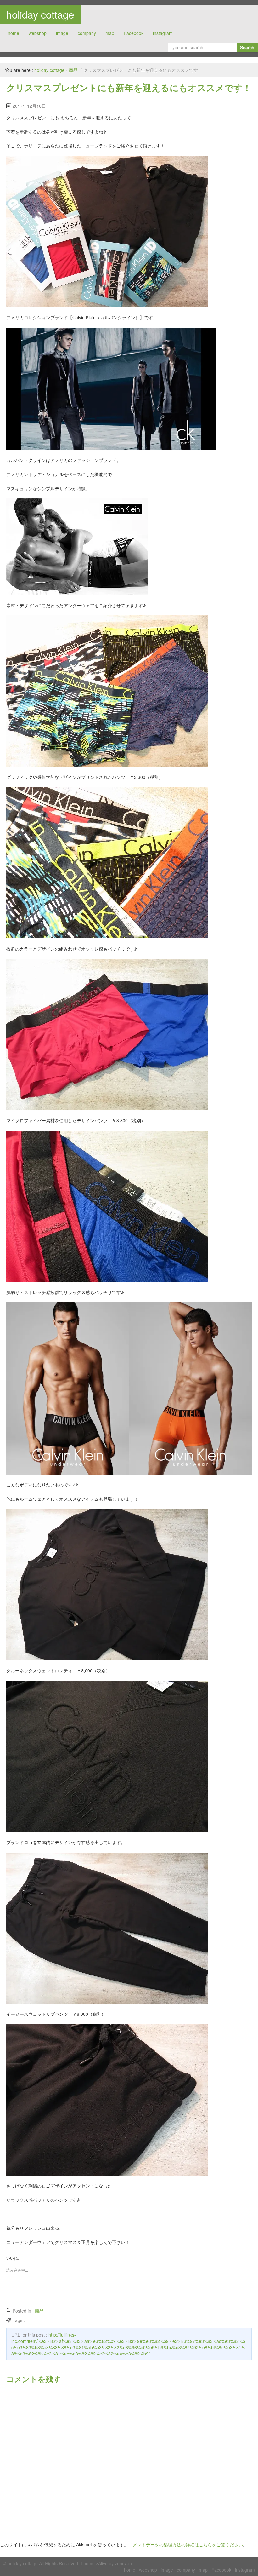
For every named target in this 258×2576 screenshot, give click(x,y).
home (14, 33)
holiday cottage (40, 14)
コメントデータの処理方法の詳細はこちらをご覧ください (186, 2544)
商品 (73, 70)
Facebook (134, 33)
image (62, 33)
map (110, 33)
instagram (163, 33)
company (87, 33)
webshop (38, 33)
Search (247, 47)
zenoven (123, 2563)
